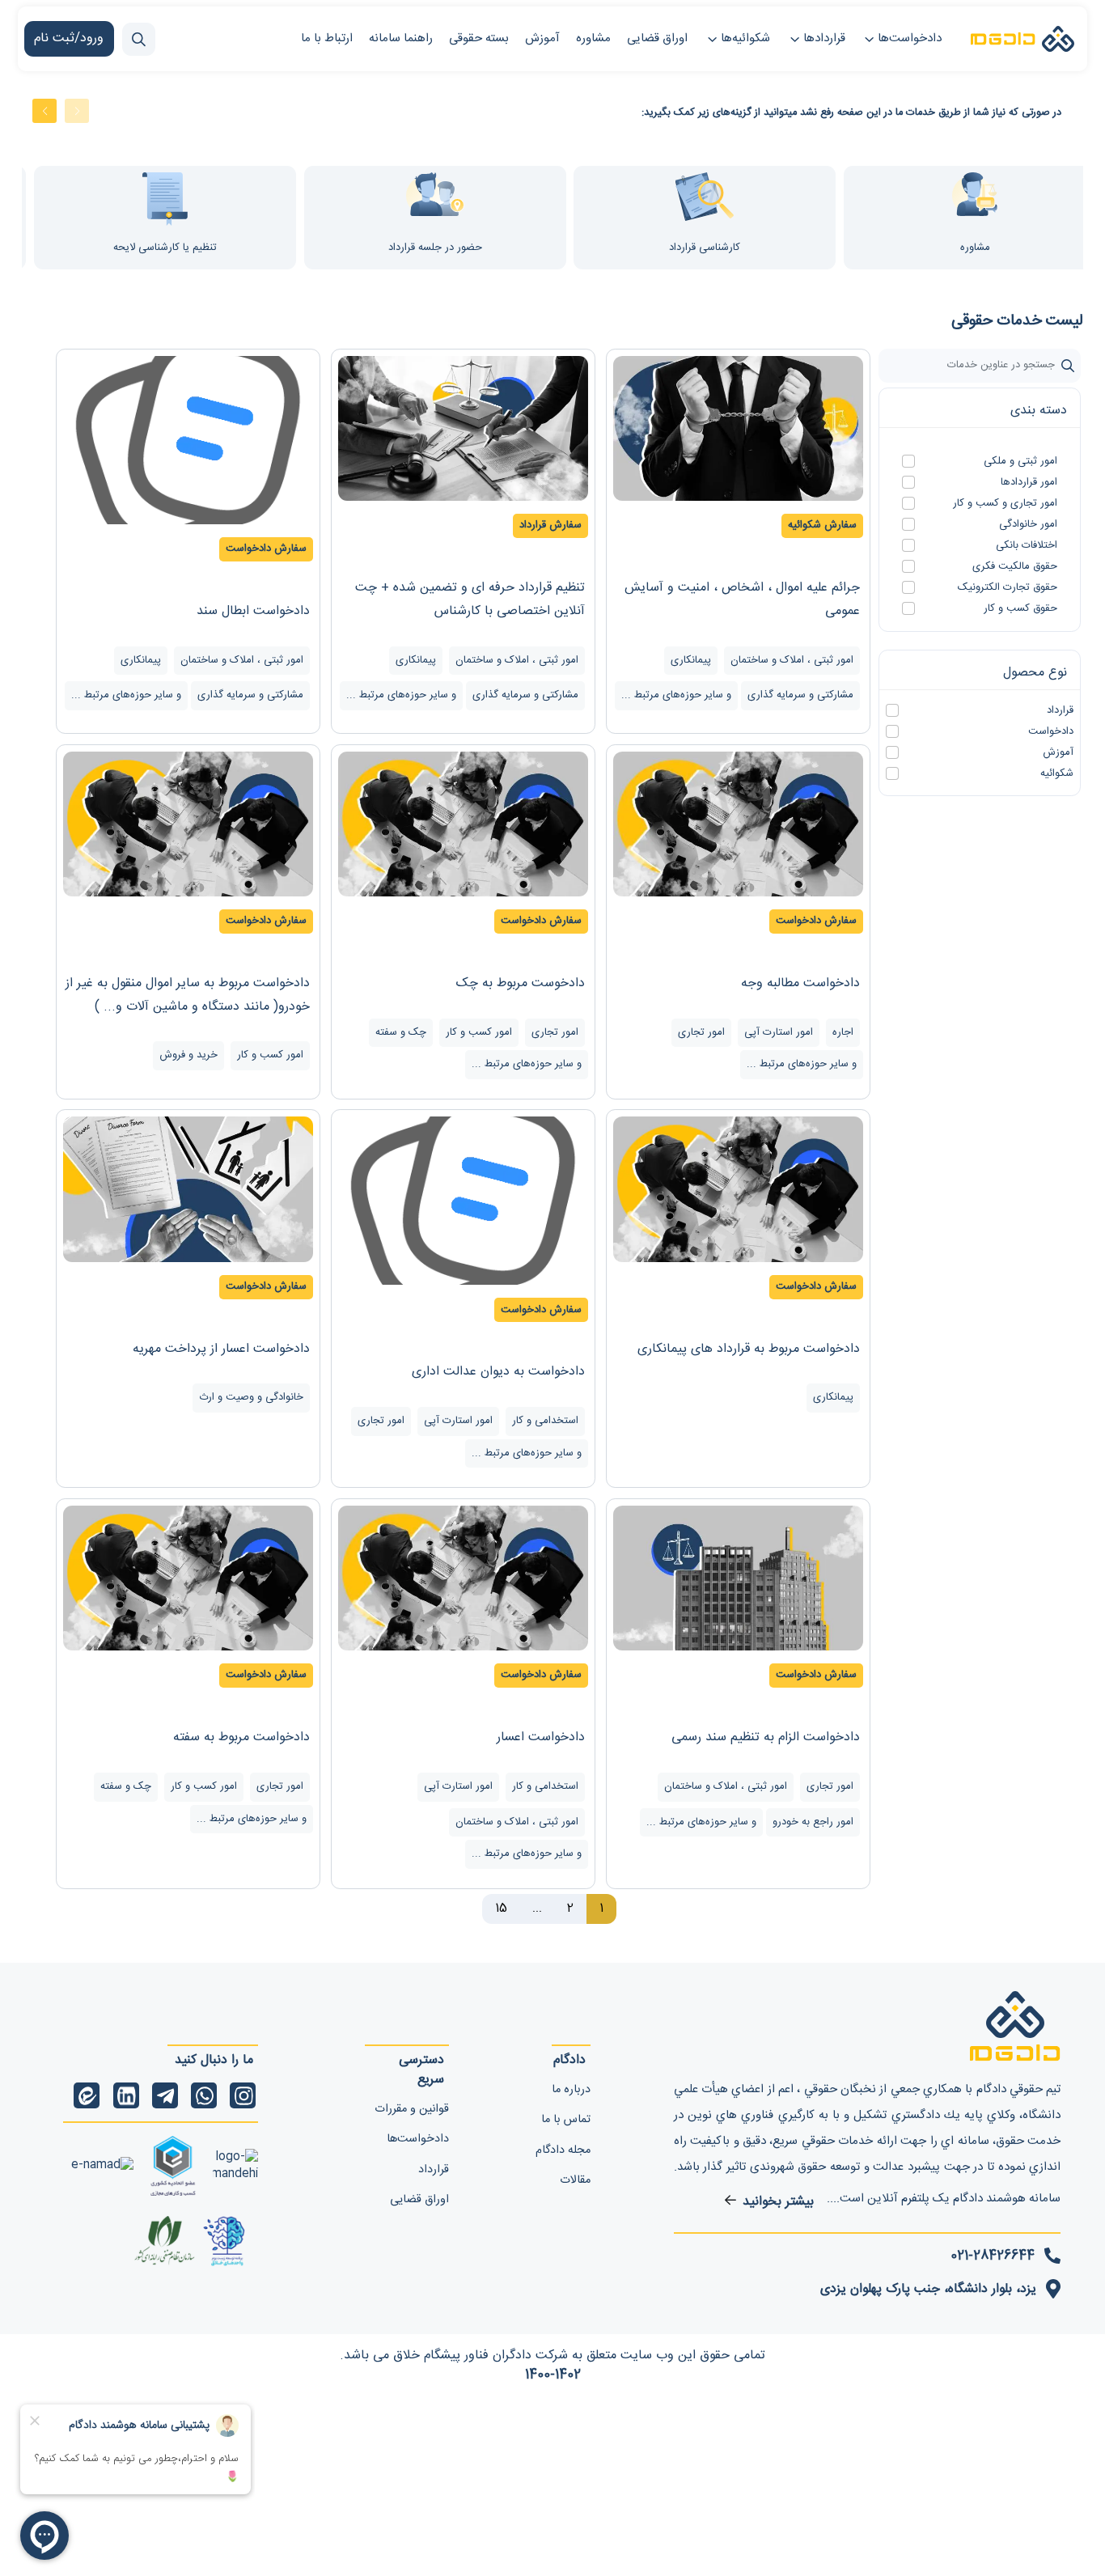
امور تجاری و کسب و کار (1005, 504)
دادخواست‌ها (910, 38)
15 (501, 1909)
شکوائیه (1057, 774)
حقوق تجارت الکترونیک (1008, 588)
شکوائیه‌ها (745, 38)
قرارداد (1060, 711)
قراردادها (824, 38)
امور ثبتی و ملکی (1020, 462)
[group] (400, 218)
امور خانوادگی (1028, 525)
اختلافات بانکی (1027, 546)
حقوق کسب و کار (1020, 609)
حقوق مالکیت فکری (1015, 567)
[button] (77, 111)
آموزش (1058, 753)
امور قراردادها (1029, 483)
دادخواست (1051, 732)
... (537, 1909)
